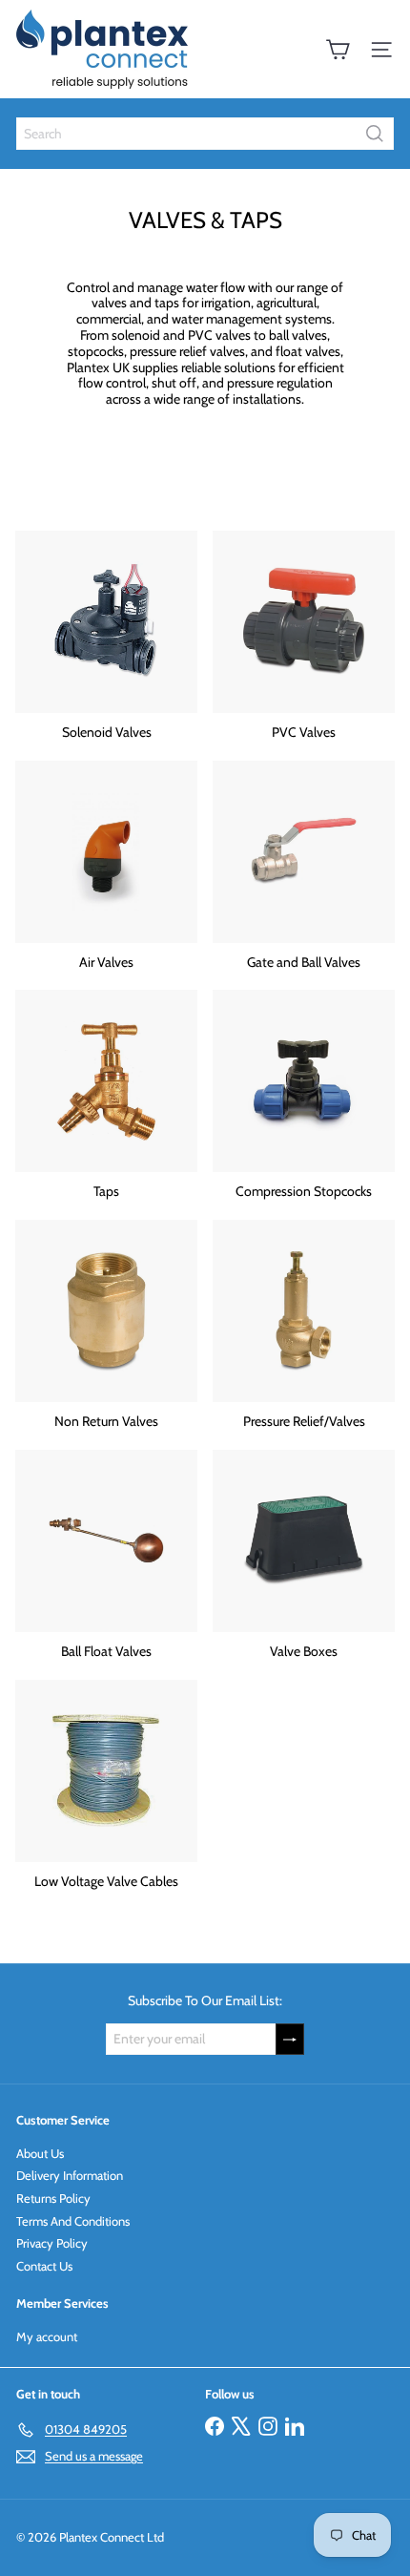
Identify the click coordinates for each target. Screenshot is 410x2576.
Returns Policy (53, 2198)
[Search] (375, 134)
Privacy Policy (52, 2243)
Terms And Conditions (73, 2221)
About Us (40, 2153)
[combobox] (205, 134)
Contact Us (44, 2266)
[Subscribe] (290, 2039)
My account (47, 2336)
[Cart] (338, 50)
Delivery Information (70, 2175)
